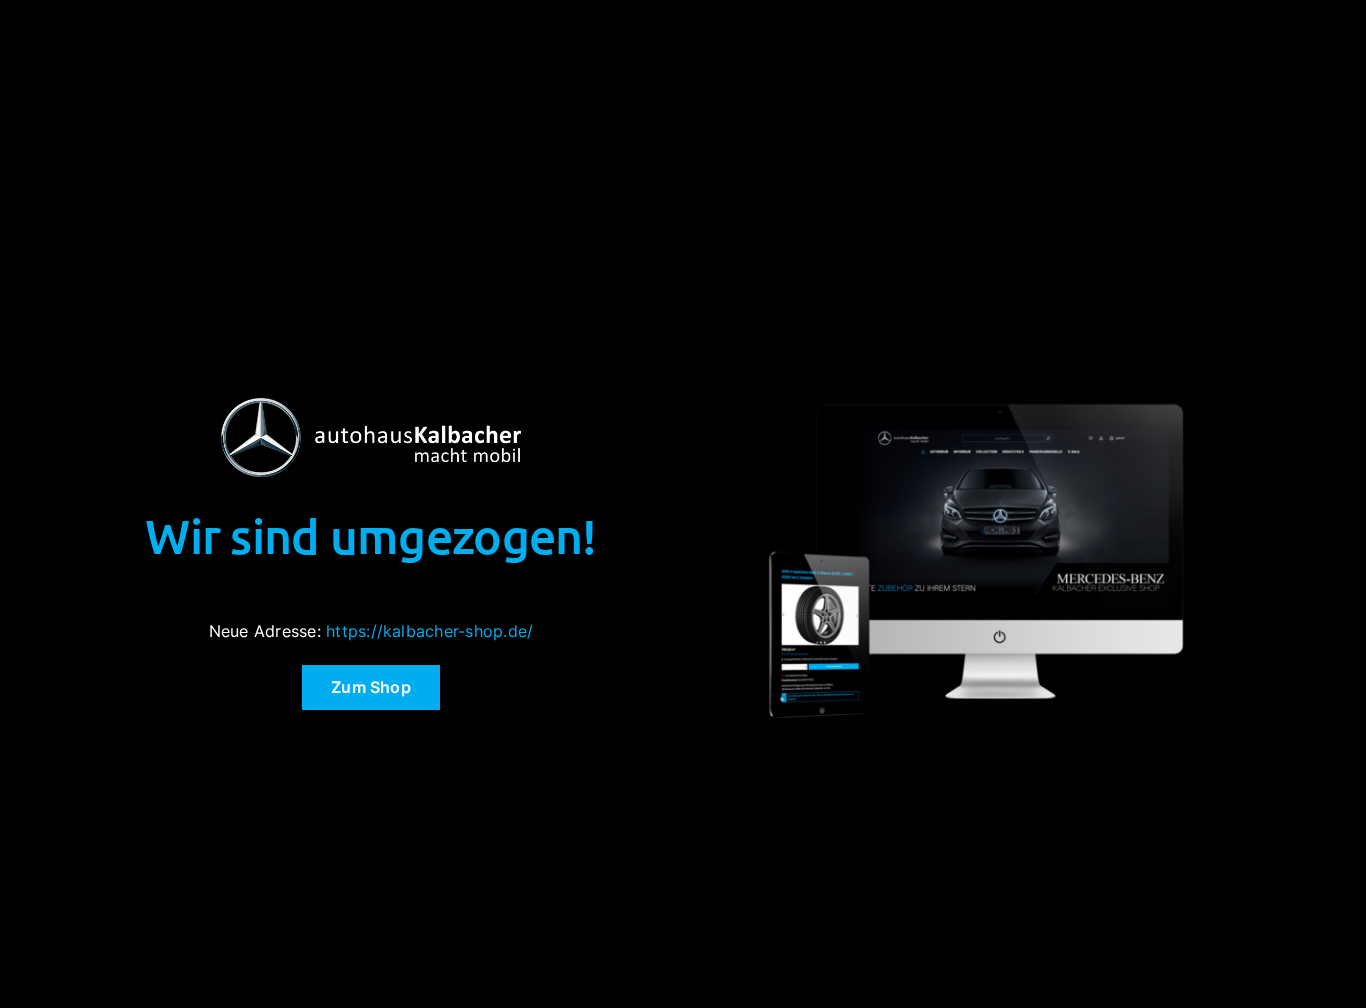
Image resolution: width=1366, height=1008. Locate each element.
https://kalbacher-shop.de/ (429, 631)
